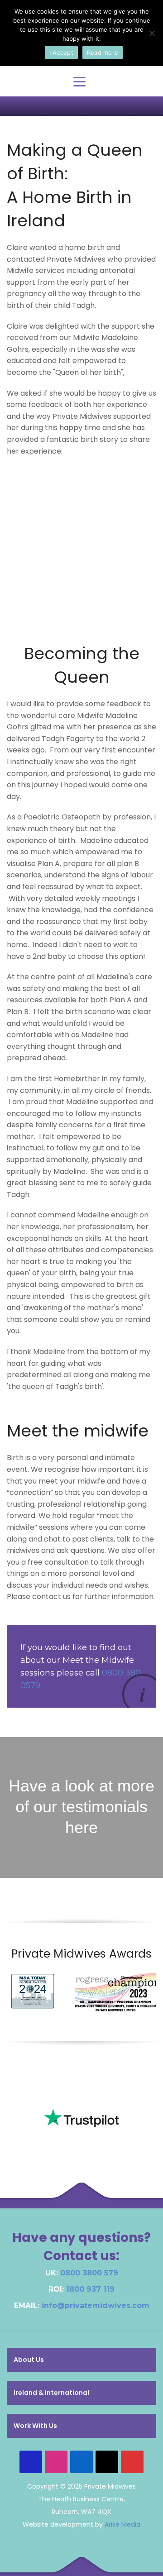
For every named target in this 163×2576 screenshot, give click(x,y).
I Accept (61, 53)
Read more (103, 53)
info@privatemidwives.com (96, 2305)
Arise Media (122, 2524)
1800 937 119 (90, 2289)
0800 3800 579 (89, 2273)
